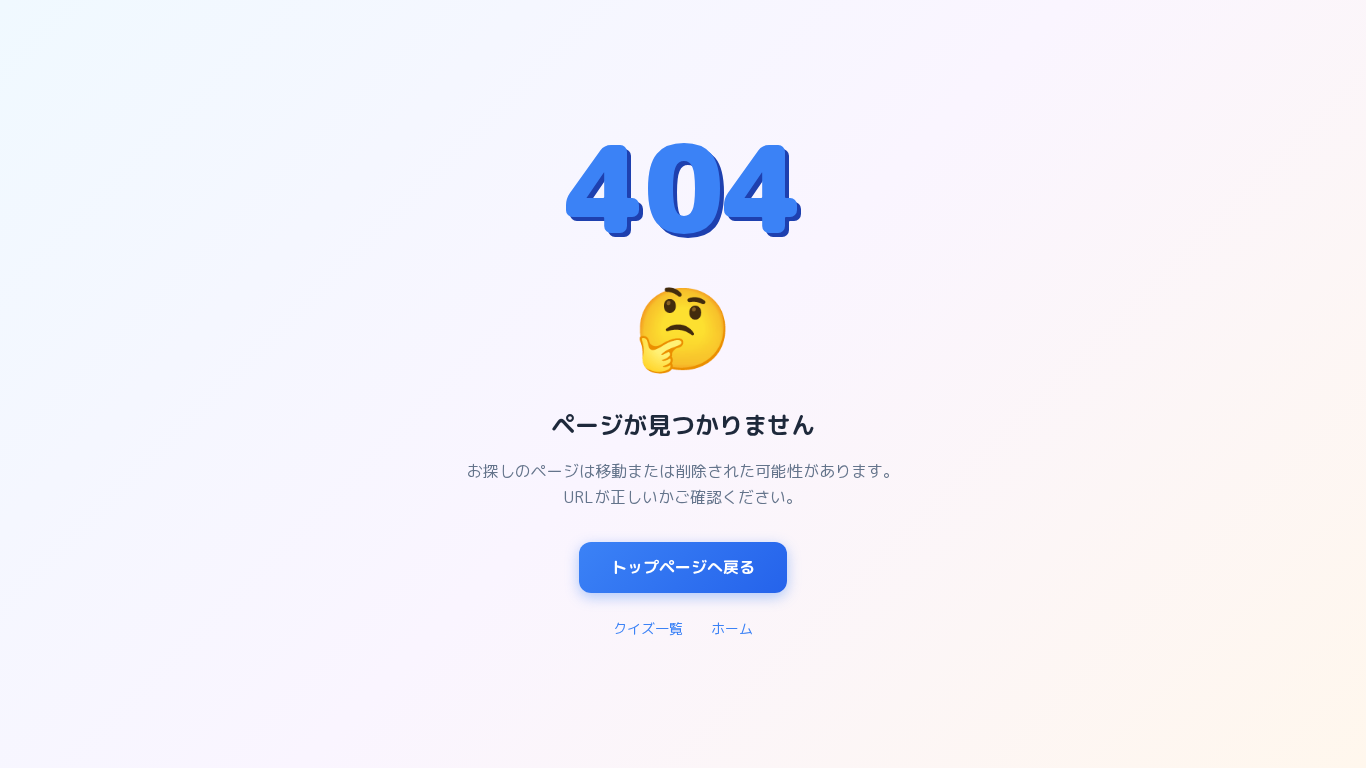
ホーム (732, 628)
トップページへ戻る (683, 567)
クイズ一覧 (648, 628)
